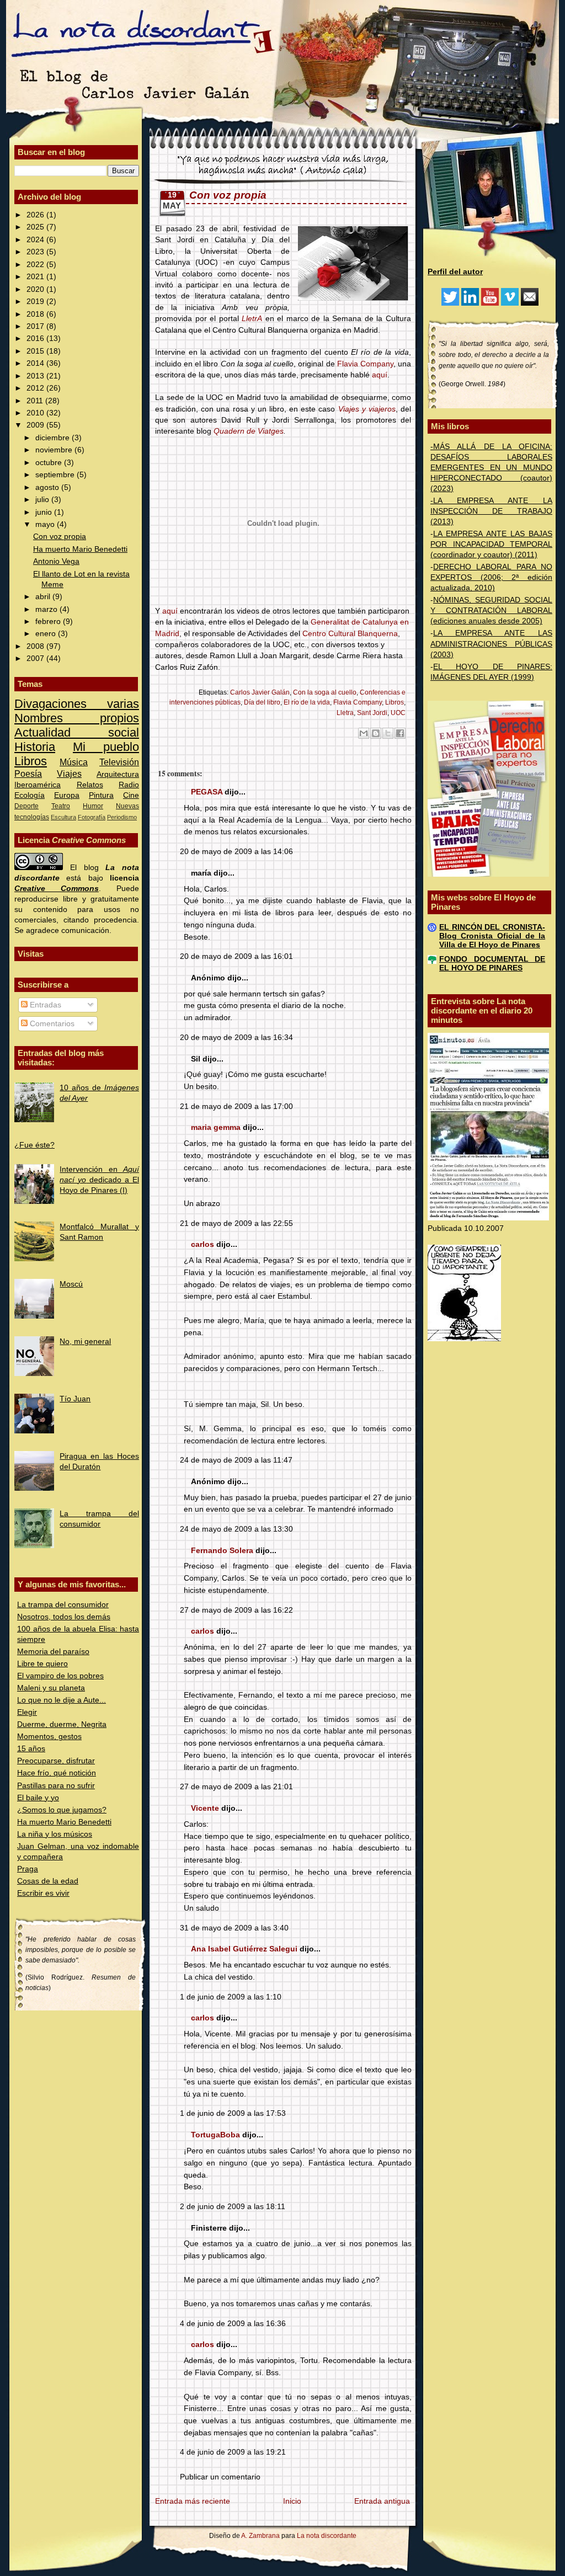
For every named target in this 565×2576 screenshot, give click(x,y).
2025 (36, 227)
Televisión (119, 762)
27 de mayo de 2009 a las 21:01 (236, 1787)
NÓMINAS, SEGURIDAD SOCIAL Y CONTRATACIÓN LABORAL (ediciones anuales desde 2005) (491, 610)
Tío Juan (75, 1399)
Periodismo (122, 817)
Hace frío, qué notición (57, 1773)
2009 (36, 425)
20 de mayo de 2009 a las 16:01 (236, 956)
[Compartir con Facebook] (400, 733)
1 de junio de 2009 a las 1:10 (231, 1997)
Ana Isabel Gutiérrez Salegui (244, 1949)
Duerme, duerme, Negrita (62, 1724)
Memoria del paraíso (53, 1652)
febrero (49, 622)
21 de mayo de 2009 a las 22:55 (236, 1223)
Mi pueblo (106, 747)
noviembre (55, 450)
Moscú (71, 1284)
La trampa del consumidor (63, 1605)
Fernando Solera (222, 1551)
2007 (36, 658)
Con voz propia (60, 537)
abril (44, 597)
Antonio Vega (56, 561)
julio (43, 500)
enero (47, 634)
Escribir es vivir (43, 1893)
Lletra (345, 713)
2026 (36, 215)
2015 (36, 351)
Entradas (44, 1005)
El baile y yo (38, 1798)
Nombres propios (77, 718)
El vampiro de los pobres (60, 1676)
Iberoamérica (38, 785)
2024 (36, 240)
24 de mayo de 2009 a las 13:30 (236, 1529)
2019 (36, 302)
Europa (67, 795)
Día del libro (262, 702)
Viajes (69, 774)
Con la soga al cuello (325, 692)
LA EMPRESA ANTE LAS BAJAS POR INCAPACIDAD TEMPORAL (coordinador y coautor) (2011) (491, 544)
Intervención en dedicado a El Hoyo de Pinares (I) (99, 1180)
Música (74, 762)
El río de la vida (307, 702)
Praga (28, 1869)
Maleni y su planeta (51, 1688)
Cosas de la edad (48, 1881)
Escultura (63, 817)
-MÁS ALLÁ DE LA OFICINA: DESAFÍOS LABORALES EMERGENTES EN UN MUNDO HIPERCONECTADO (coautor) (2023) (491, 468)
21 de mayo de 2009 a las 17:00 (236, 1106)
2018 (36, 314)
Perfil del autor (455, 272)
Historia (35, 747)
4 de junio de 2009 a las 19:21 (233, 2452)
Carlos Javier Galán (260, 692)
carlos (202, 1244)
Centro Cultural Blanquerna (350, 634)
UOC (398, 713)
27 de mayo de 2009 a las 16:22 (236, 1610)
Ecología (30, 795)
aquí (380, 375)
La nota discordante (326, 2536)
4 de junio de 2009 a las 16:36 (233, 2324)
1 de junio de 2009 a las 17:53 (233, 2113)
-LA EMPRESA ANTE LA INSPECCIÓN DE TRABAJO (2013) (491, 511)
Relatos (90, 785)
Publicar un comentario (220, 2477)
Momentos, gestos (49, 1737)
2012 (36, 388)
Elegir (27, 1712)
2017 (36, 326)
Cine (131, 795)
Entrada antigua (382, 2501)
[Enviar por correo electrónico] (364, 733)
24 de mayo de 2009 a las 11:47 (236, 1460)
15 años (31, 1749)
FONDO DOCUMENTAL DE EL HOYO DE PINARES (492, 964)
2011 (36, 401)
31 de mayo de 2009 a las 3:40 (234, 1928)
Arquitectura (118, 774)
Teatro (61, 806)
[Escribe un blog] (376, 733)
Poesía (28, 774)
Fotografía (92, 817)
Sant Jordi (372, 713)
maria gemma (216, 1127)
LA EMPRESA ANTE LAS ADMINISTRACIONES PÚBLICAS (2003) (491, 644)
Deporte (26, 806)
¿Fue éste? (34, 1145)
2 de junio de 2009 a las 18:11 (233, 2207)
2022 (36, 265)
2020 (36, 289)
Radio (129, 785)
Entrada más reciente (193, 2501)
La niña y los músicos (55, 1834)
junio (45, 512)
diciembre (54, 438)
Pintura (101, 795)
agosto (48, 487)
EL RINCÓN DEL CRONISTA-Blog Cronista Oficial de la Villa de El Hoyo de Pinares (492, 936)
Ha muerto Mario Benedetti (80, 549)
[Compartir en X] (388, 733)
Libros (31, 761)
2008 (36, 646)
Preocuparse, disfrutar (56, 1761)
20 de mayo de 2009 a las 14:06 (236, 852)
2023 (36, 252)
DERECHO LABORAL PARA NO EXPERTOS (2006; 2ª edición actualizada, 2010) (491, 577)
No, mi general (85, 1342)
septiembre (56, 475)
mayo (46, 524)
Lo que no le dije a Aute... (62, 1700)
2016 (36, 338)
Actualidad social (77, 732)
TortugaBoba (215, 2135)
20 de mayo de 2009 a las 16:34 (236, 1038)
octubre (50, 463)
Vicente (205, 1808)
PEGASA (207, 792)
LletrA (252, 319)
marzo (47, 609)
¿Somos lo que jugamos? (62, 1810)
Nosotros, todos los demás (64, 1617)
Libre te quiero (42, 1664)
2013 (36, 376)
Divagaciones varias (77, 704)
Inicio (292, 2501)
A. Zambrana (260, 2536)
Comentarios (51, 1024)
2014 (36, 363)
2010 (36, 413)
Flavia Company (365, 364)
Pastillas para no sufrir (56, 1786)
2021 (36, 277)
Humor (93, 806)
